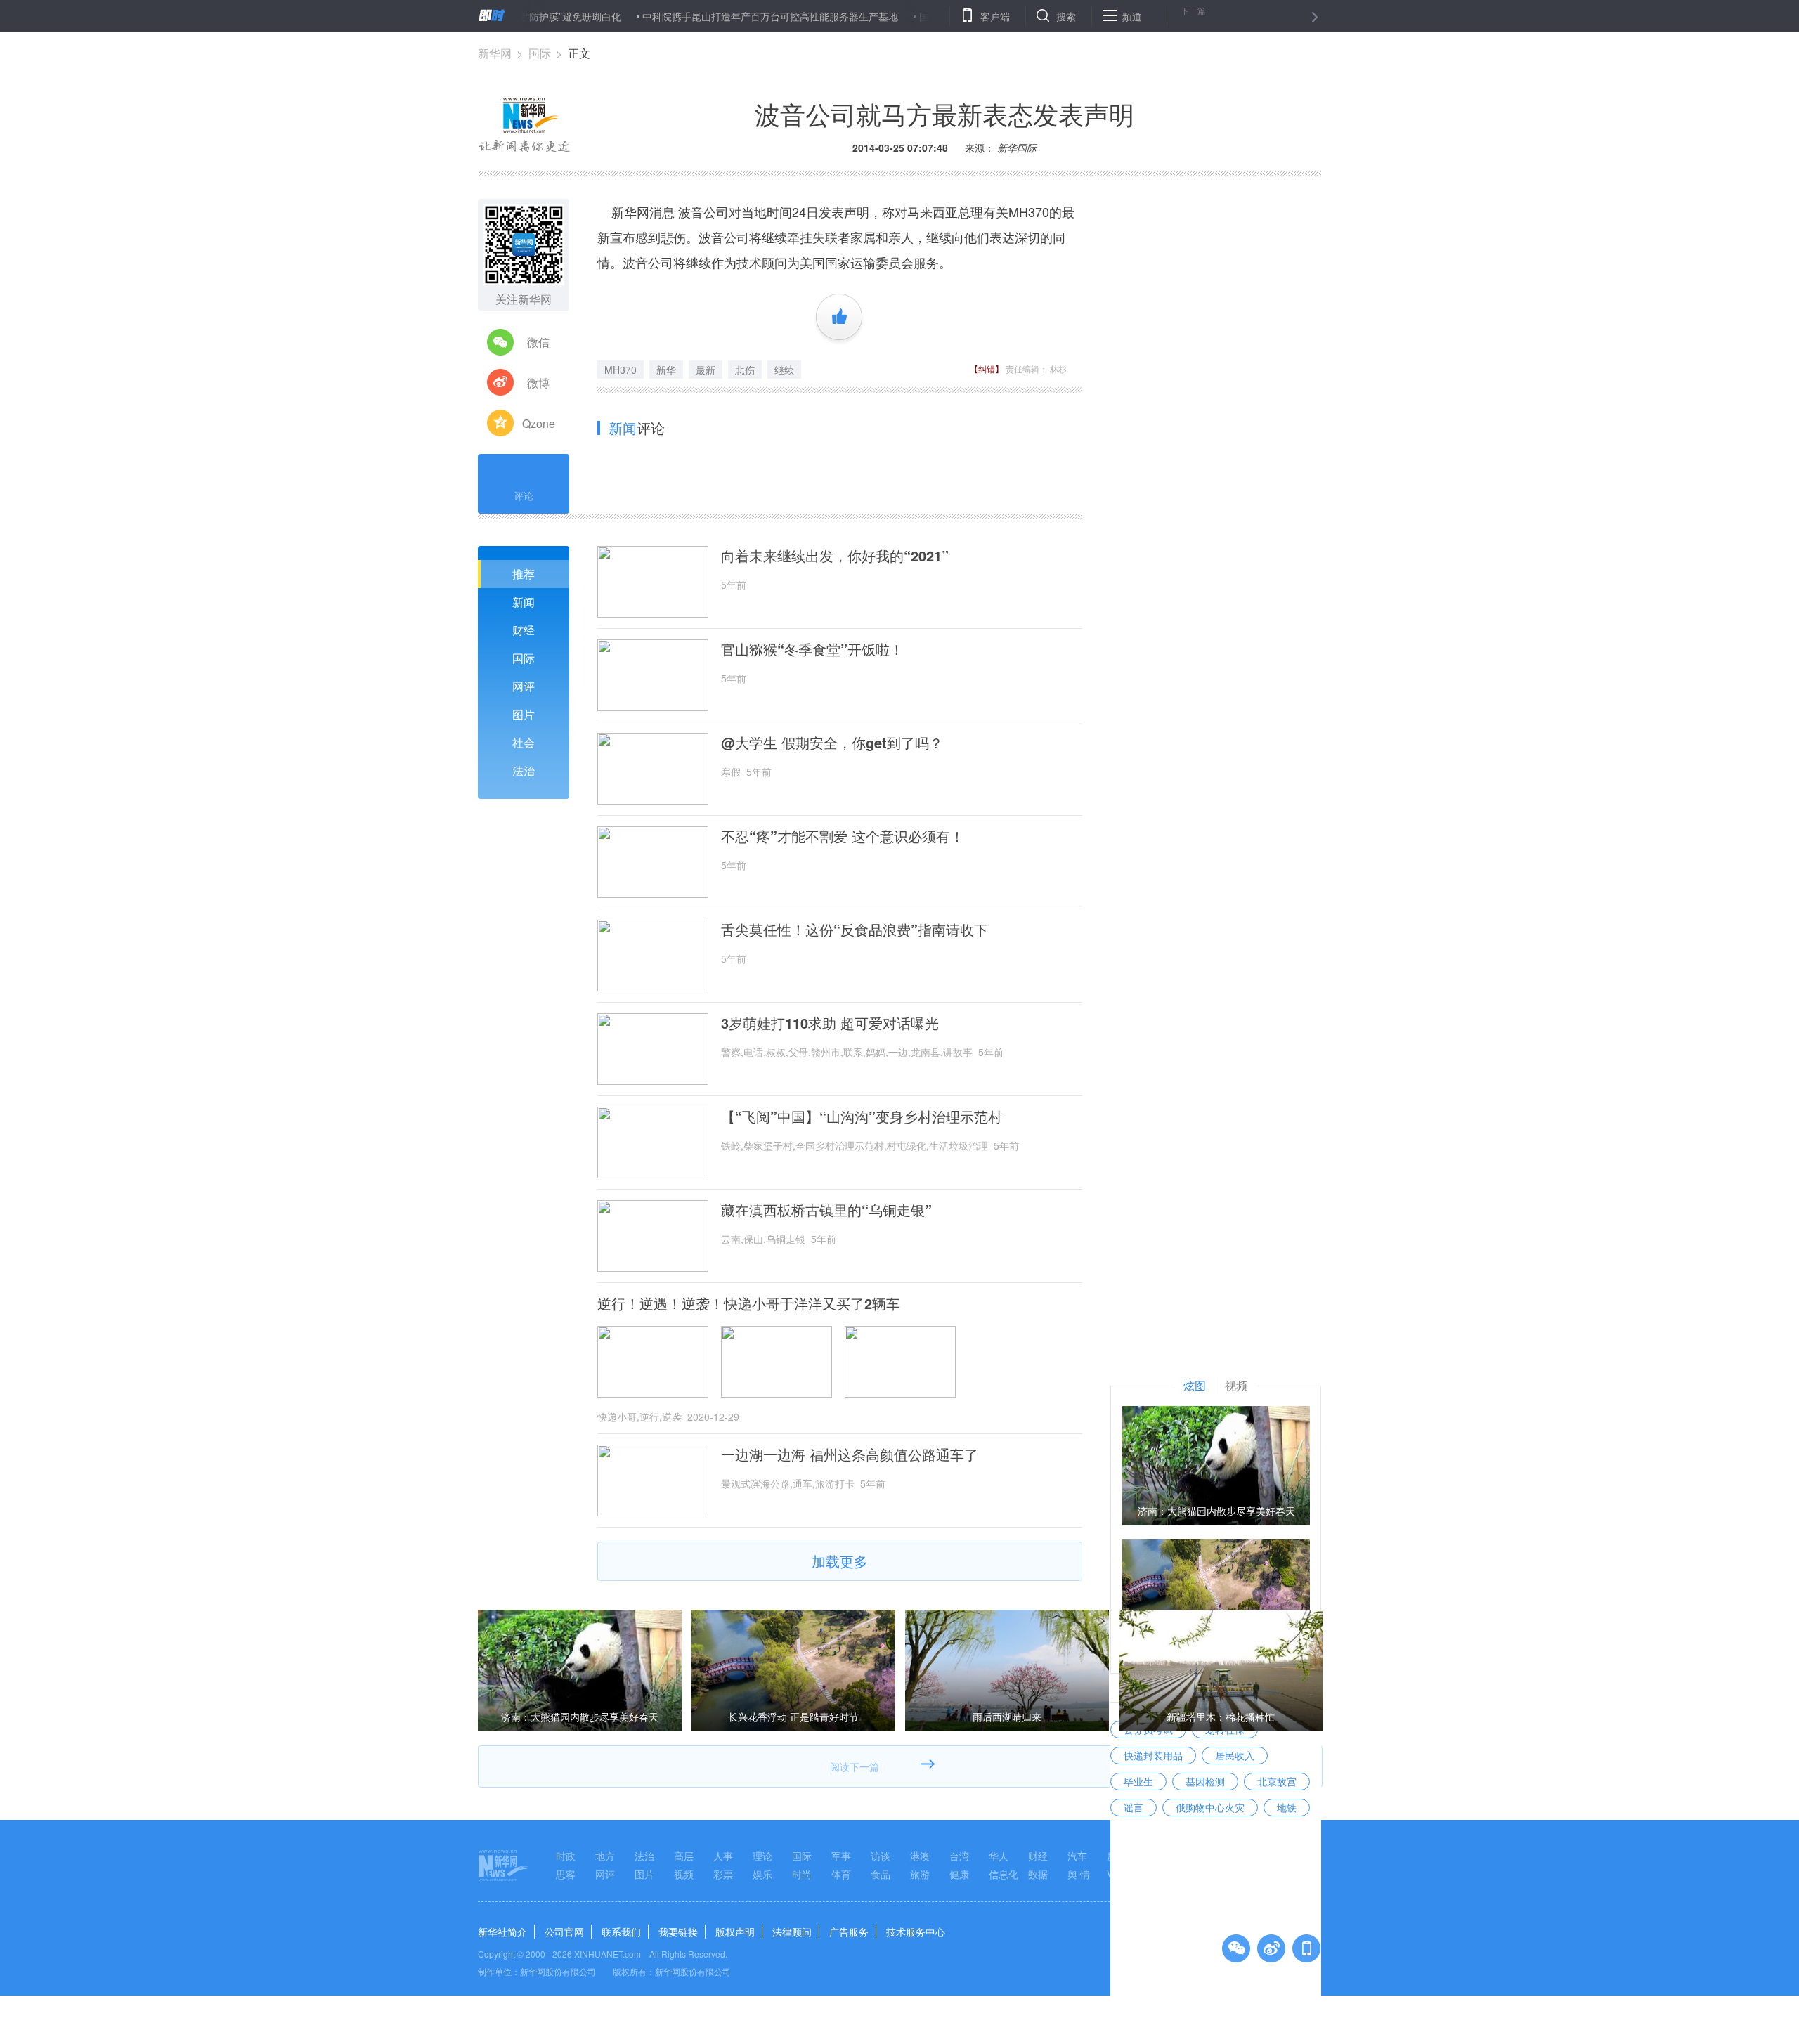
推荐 (524, 574)
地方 (605, 1856)
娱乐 (762, 1874)
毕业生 (1138, 1781)
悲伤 (745, 370)
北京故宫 (1277, 1781)
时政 (566, 1856)
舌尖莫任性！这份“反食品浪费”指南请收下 (855, 930)
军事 (841, 1856)
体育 (841, 1874)
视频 (684, 1874)
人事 (723, 1856)
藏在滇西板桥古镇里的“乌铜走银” (826, 1210)
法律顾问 (792, 1932)
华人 (999, 1856)
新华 (666, 370)
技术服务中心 (916, 1932)
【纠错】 (987, 369)
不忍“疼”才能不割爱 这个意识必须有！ (843, 836)
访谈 (881, 1856)
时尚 (802, 1874)
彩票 (723, 1874)
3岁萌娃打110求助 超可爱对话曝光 (830, 1023)
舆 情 (1079, 1874)
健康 (959, 1874)
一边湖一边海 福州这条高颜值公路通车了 (850, 1454)
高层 (684, 1856)
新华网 (495, 53)
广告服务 (849, 1932)
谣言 (1134, 1807)
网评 (524, 686)
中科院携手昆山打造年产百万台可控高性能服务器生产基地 (715, 16)
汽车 (1077, 1856)
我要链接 (678, 1932)
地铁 (1287, 1807)
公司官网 (564, 1932)
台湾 (959, 1856)
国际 (540, 53)
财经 (524, 630)
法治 (524, 770)
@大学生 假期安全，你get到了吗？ (832, 743)
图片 (524, 714)
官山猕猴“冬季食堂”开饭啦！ (812, 649)
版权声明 (735, 1932)
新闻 (524, 602)
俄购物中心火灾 (1210, 1807)
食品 (881, 1874)
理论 (762, 1856)
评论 (524, 495)
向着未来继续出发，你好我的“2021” (835, 556)
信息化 (1004, 1874)
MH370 (621, 370)
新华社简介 (502, 1932)
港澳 (920, 1856)
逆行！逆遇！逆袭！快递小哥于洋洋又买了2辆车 (749, 1303)
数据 (1038, 1874)
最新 (706, 370)
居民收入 (1235, 1755)
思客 (566, 1874)
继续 (784, 370)
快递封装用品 (1153, 1755)
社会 (524, 742)
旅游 (920, 1874)
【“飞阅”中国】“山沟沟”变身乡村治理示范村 (862, 1117)
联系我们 (621, 1932)
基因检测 (1205, 1781)
